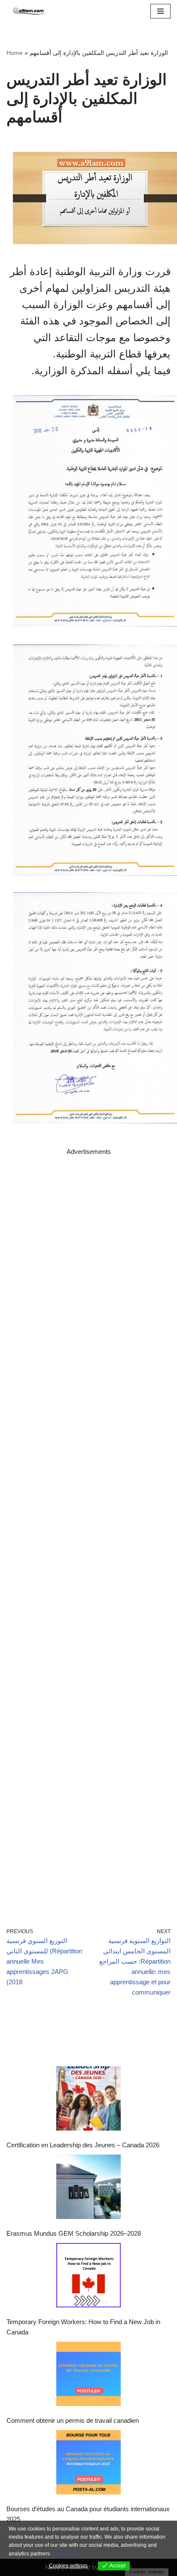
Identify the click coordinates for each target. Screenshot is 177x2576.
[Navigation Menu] (160, 11)
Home (15, 53)
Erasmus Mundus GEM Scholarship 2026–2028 (74, 2233)
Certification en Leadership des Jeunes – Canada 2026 (83, 2145)
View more (65, 2554)
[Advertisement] (88, 1529)
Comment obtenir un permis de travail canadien (73, 2420)
